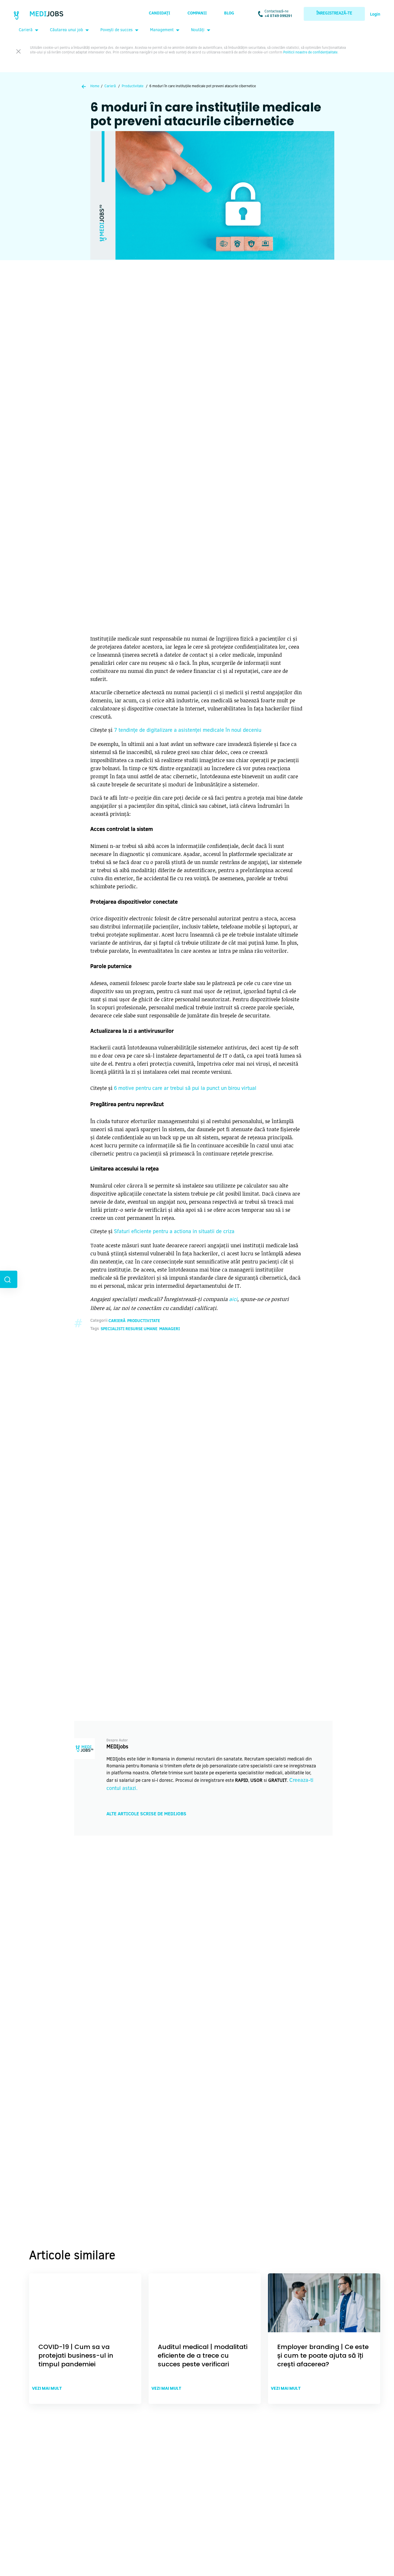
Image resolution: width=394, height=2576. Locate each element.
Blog (229, 14)
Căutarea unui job (66, 30)
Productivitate (133, 86)
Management (162, 30)
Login (375, 15)
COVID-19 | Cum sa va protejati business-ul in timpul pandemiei (76, 2356)
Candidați (160, 14)
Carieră (26, 30)
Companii (197, 14)
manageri (170, 1329)
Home (95, 86)
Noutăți (198, 30)
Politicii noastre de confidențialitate (310, 53)
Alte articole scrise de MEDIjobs (146, 1814)
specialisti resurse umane (129, 1329)
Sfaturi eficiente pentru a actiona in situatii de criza (174, 1232)
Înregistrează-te (334, 14)
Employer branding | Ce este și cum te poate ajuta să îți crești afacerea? (323, 2356)
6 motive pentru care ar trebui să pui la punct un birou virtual (185, 1089)
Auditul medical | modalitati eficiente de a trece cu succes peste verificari (203, 2356)
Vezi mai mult (47, 2388)
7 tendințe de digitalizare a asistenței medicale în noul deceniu (188, 731)
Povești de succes (117, 30)
